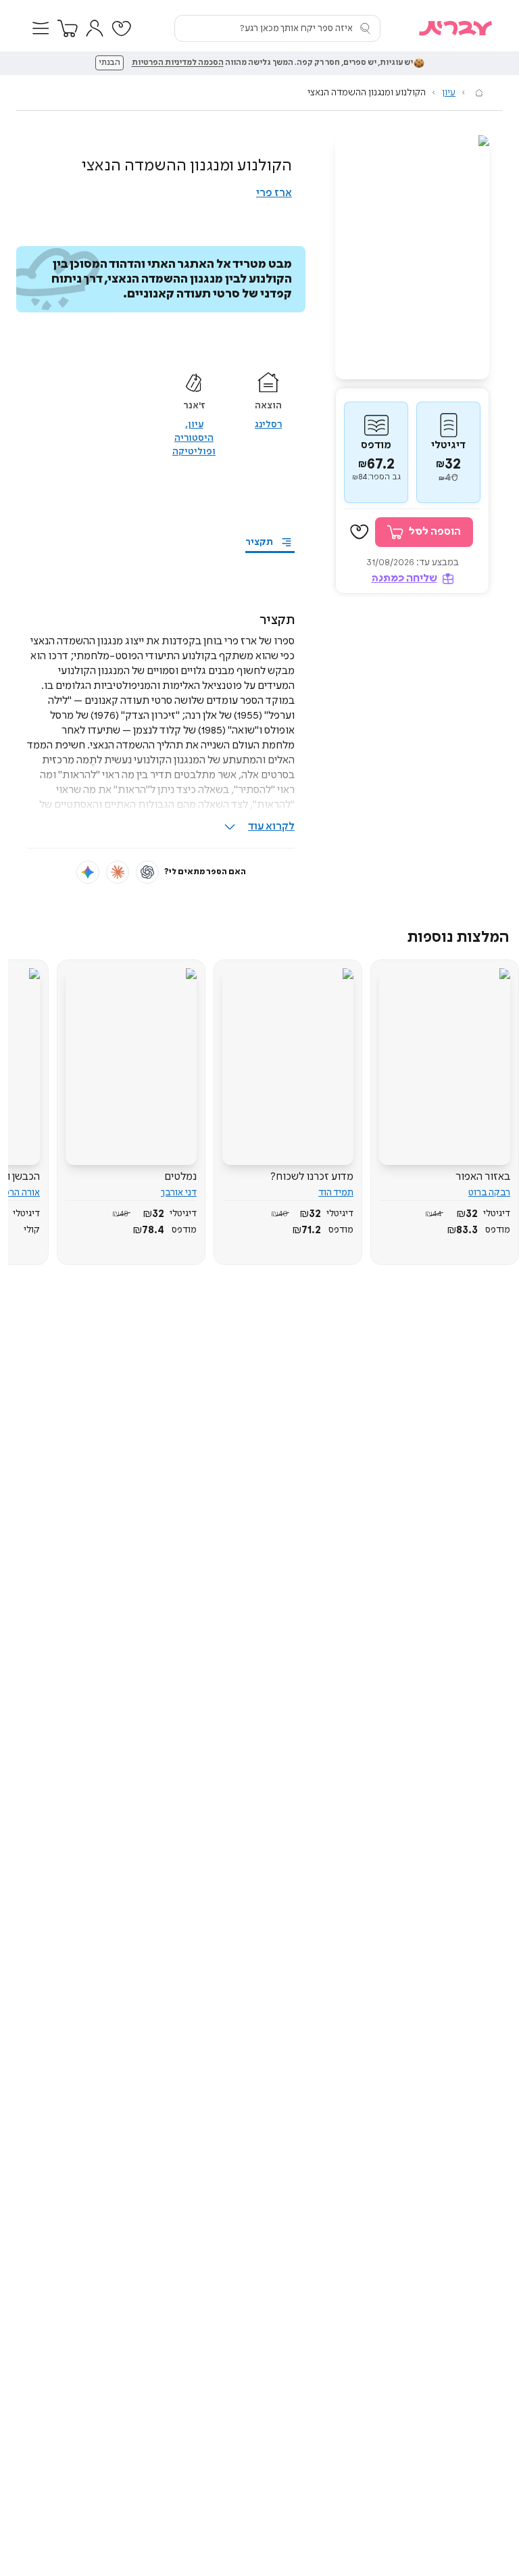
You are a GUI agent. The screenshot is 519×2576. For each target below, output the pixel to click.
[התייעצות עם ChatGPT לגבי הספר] (147, 872)
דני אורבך (179, 1193)
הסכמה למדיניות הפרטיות (178, 63)
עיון (449, 93)
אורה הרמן (20, 1193)
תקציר (259, 542)
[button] (41, 28)
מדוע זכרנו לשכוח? (312, 1177)
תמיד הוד (336, 1193)
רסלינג (268, 425)
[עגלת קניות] (68, 28)
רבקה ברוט (489, 1193)
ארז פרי (274, 193)
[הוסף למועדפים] (360, 532)
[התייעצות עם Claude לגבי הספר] (118, 872)
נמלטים (180, 1177)
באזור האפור (483, 1177)
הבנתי (109, 63)
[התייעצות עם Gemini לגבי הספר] (88, 872)
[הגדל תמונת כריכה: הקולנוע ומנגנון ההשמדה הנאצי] (412, 257)
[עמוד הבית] (479, 93)
